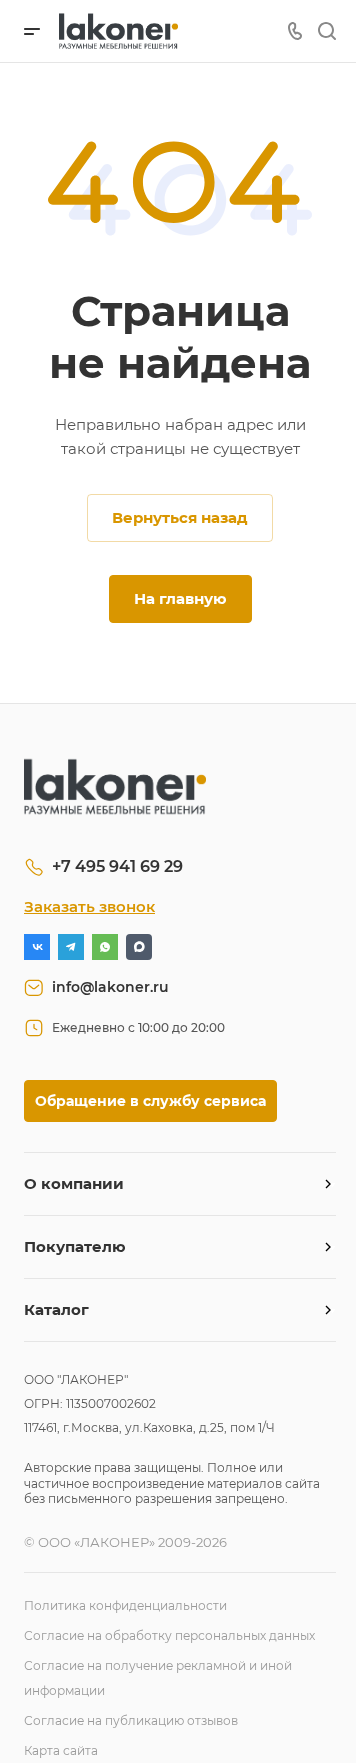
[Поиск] (326, 31)
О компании (74, 1183)
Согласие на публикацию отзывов (131, 1720)
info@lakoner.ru (110, 987)
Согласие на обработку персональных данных (169, 1635)
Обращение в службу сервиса (150, 1101)
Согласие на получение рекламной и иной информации (158, 1678)
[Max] (139, 947)
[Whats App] (105, 947)
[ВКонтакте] (37, 947)
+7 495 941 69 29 (117, 866)
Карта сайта (61, 1750)
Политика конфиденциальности (125, 1605)
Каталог (56, 1309)
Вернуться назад (180, 517)
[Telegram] (71, 947)
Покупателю (75, 1246)
